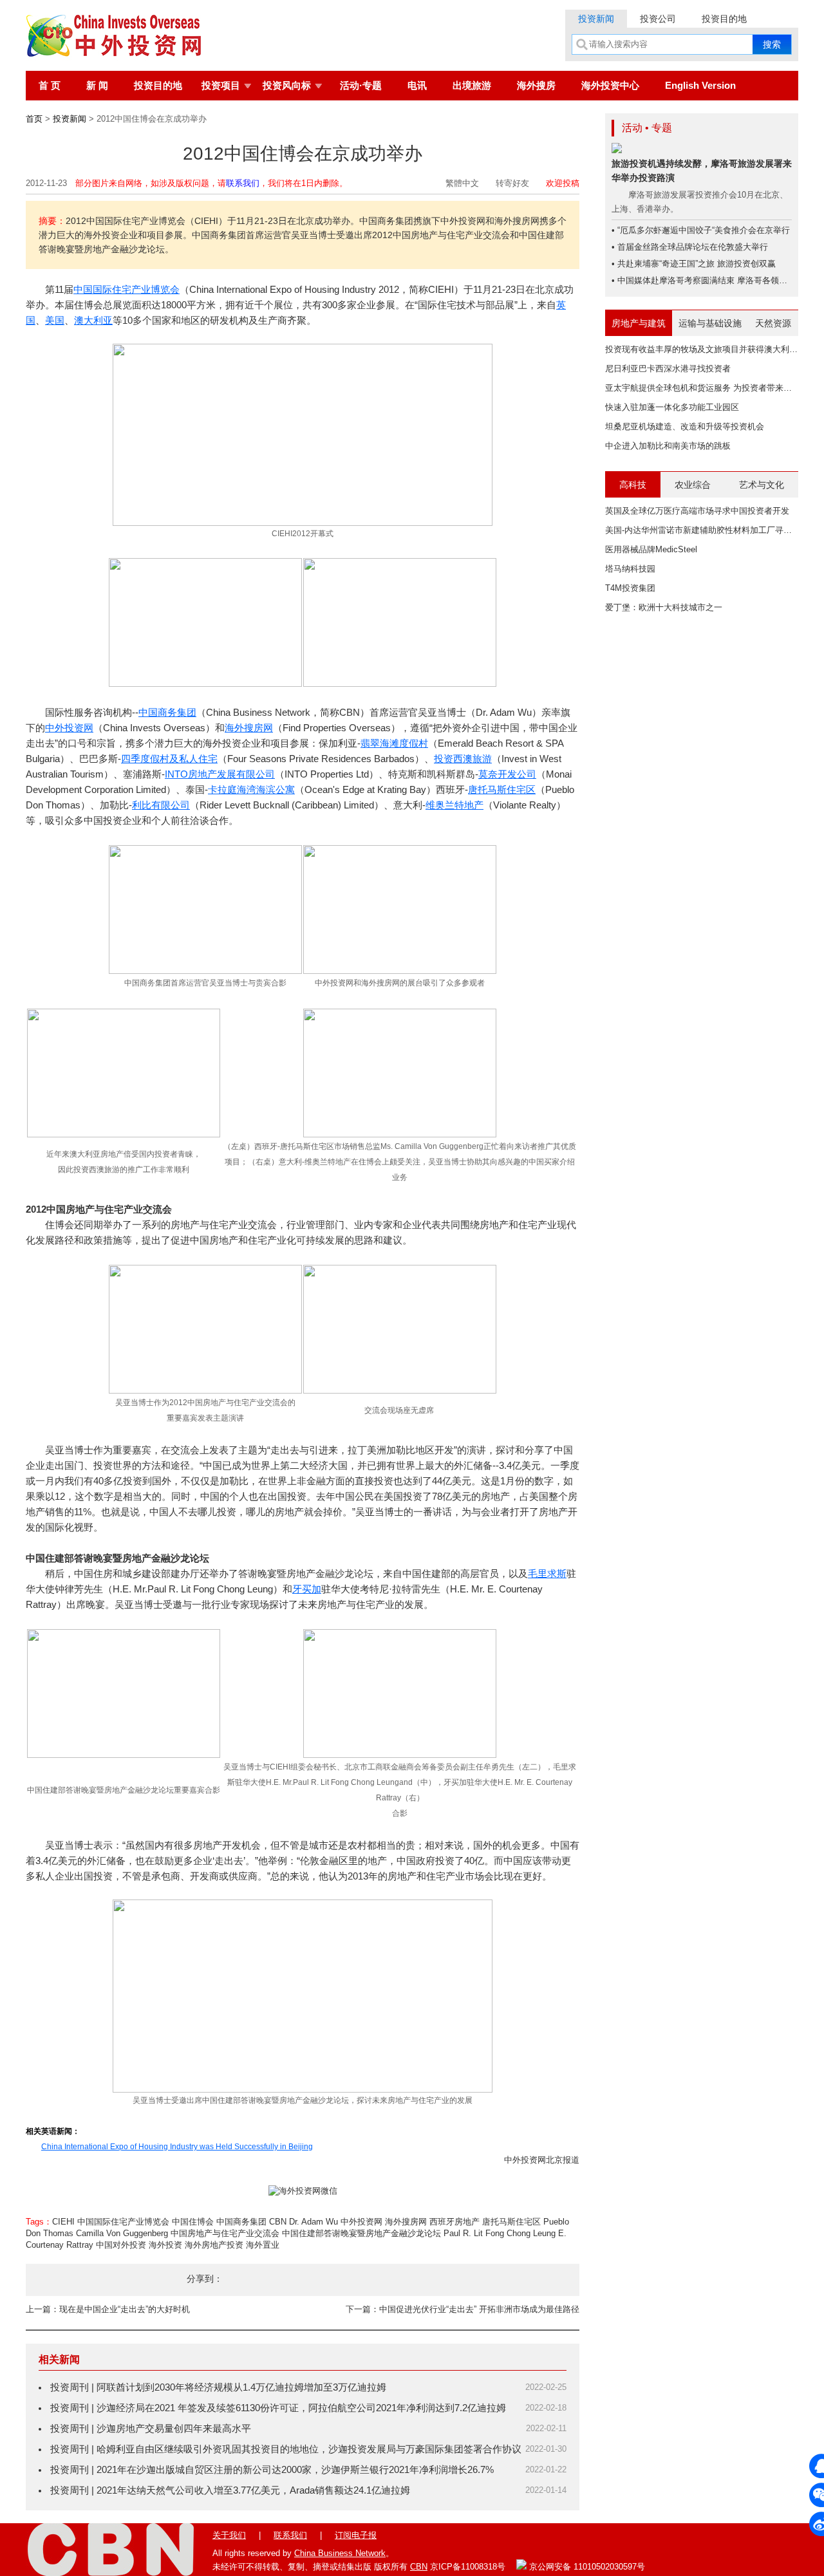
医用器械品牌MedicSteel (651, 549)
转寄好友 (512, 183)
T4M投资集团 (630, 588)
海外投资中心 (610, 85)
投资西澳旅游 (463, 759)
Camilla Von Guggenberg (122, 2233)
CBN (278, 2222)
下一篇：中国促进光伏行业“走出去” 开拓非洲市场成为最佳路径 (463, 2309)
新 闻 (97, 85)
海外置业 (263, 2245)
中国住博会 (193, 2222)
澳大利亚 (93, 320)
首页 (34, 119)
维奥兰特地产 (454, 805)
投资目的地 (724, 19)
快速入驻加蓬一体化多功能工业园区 (672, 407)
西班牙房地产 (454, 2222)
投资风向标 (287, 85)
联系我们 (243, 183)
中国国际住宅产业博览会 (126, 289)
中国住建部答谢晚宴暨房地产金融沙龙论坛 (361, 2233)
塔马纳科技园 (630, 569)
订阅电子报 (356, 2535)
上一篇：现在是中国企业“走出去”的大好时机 (108, 2309)
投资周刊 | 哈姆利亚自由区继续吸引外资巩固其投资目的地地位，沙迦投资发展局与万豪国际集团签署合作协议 (286, 2449)
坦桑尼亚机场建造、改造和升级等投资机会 (685, 426)
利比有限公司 (161, 805)
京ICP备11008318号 (468, 2567)
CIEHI (63, 2222)
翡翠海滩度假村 (394, 743)
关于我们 (229, 2535)
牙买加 (307, 1589)
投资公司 (658, 19)
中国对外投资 (121, 2245)
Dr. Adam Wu (314, 2222)
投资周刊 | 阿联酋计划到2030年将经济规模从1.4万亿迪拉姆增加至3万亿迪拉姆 (218, 2387)
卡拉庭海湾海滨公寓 (251, 789)
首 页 (50, 85)
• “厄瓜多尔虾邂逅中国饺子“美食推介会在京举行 (701, 230)
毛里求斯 (547, 1573)
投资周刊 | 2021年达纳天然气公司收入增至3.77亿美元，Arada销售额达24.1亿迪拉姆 (230, 2490)
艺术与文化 (762, 485)
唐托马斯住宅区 (502, 789)
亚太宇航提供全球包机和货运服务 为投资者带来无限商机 (711, 388)
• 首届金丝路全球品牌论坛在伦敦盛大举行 (690, 247)
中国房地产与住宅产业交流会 (225, 2233)
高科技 (633, 485)
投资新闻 (596, 19)
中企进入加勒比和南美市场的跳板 (668, 446)
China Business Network (340, 2553)
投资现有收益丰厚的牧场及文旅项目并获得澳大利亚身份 (710, 349)
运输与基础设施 (710, 323)
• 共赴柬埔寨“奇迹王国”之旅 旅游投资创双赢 (694, 264)
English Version (700, 85)
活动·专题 (361, 85)
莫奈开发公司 (507, 774)
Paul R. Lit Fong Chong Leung (500, 2233)
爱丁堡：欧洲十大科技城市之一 (664, 607)
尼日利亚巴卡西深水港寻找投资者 (668, 369)
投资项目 (221, 85)
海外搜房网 (249, 728)
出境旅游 (472, 85)
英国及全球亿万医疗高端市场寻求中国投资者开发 (697, 511)
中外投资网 (69, 728)
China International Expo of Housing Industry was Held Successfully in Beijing (177, 2147)
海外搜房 (536, 85)
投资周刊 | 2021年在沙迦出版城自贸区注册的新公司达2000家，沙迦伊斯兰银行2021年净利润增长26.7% (272, 2469)
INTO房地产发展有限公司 (220, 774)
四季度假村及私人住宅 (169, 759)
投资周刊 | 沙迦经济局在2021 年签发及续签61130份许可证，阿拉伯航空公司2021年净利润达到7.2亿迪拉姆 (278, 2408)
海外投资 (165, 2245)
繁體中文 (462, 183)
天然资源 (773, 323)
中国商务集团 (167, 712)
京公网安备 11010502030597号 (586, 2567)
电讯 (417, 85)
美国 (55, 320)
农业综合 (693, 485)
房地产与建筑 (639, 323)
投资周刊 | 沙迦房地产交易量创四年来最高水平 (151, 2428)
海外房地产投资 (214, 2245)
